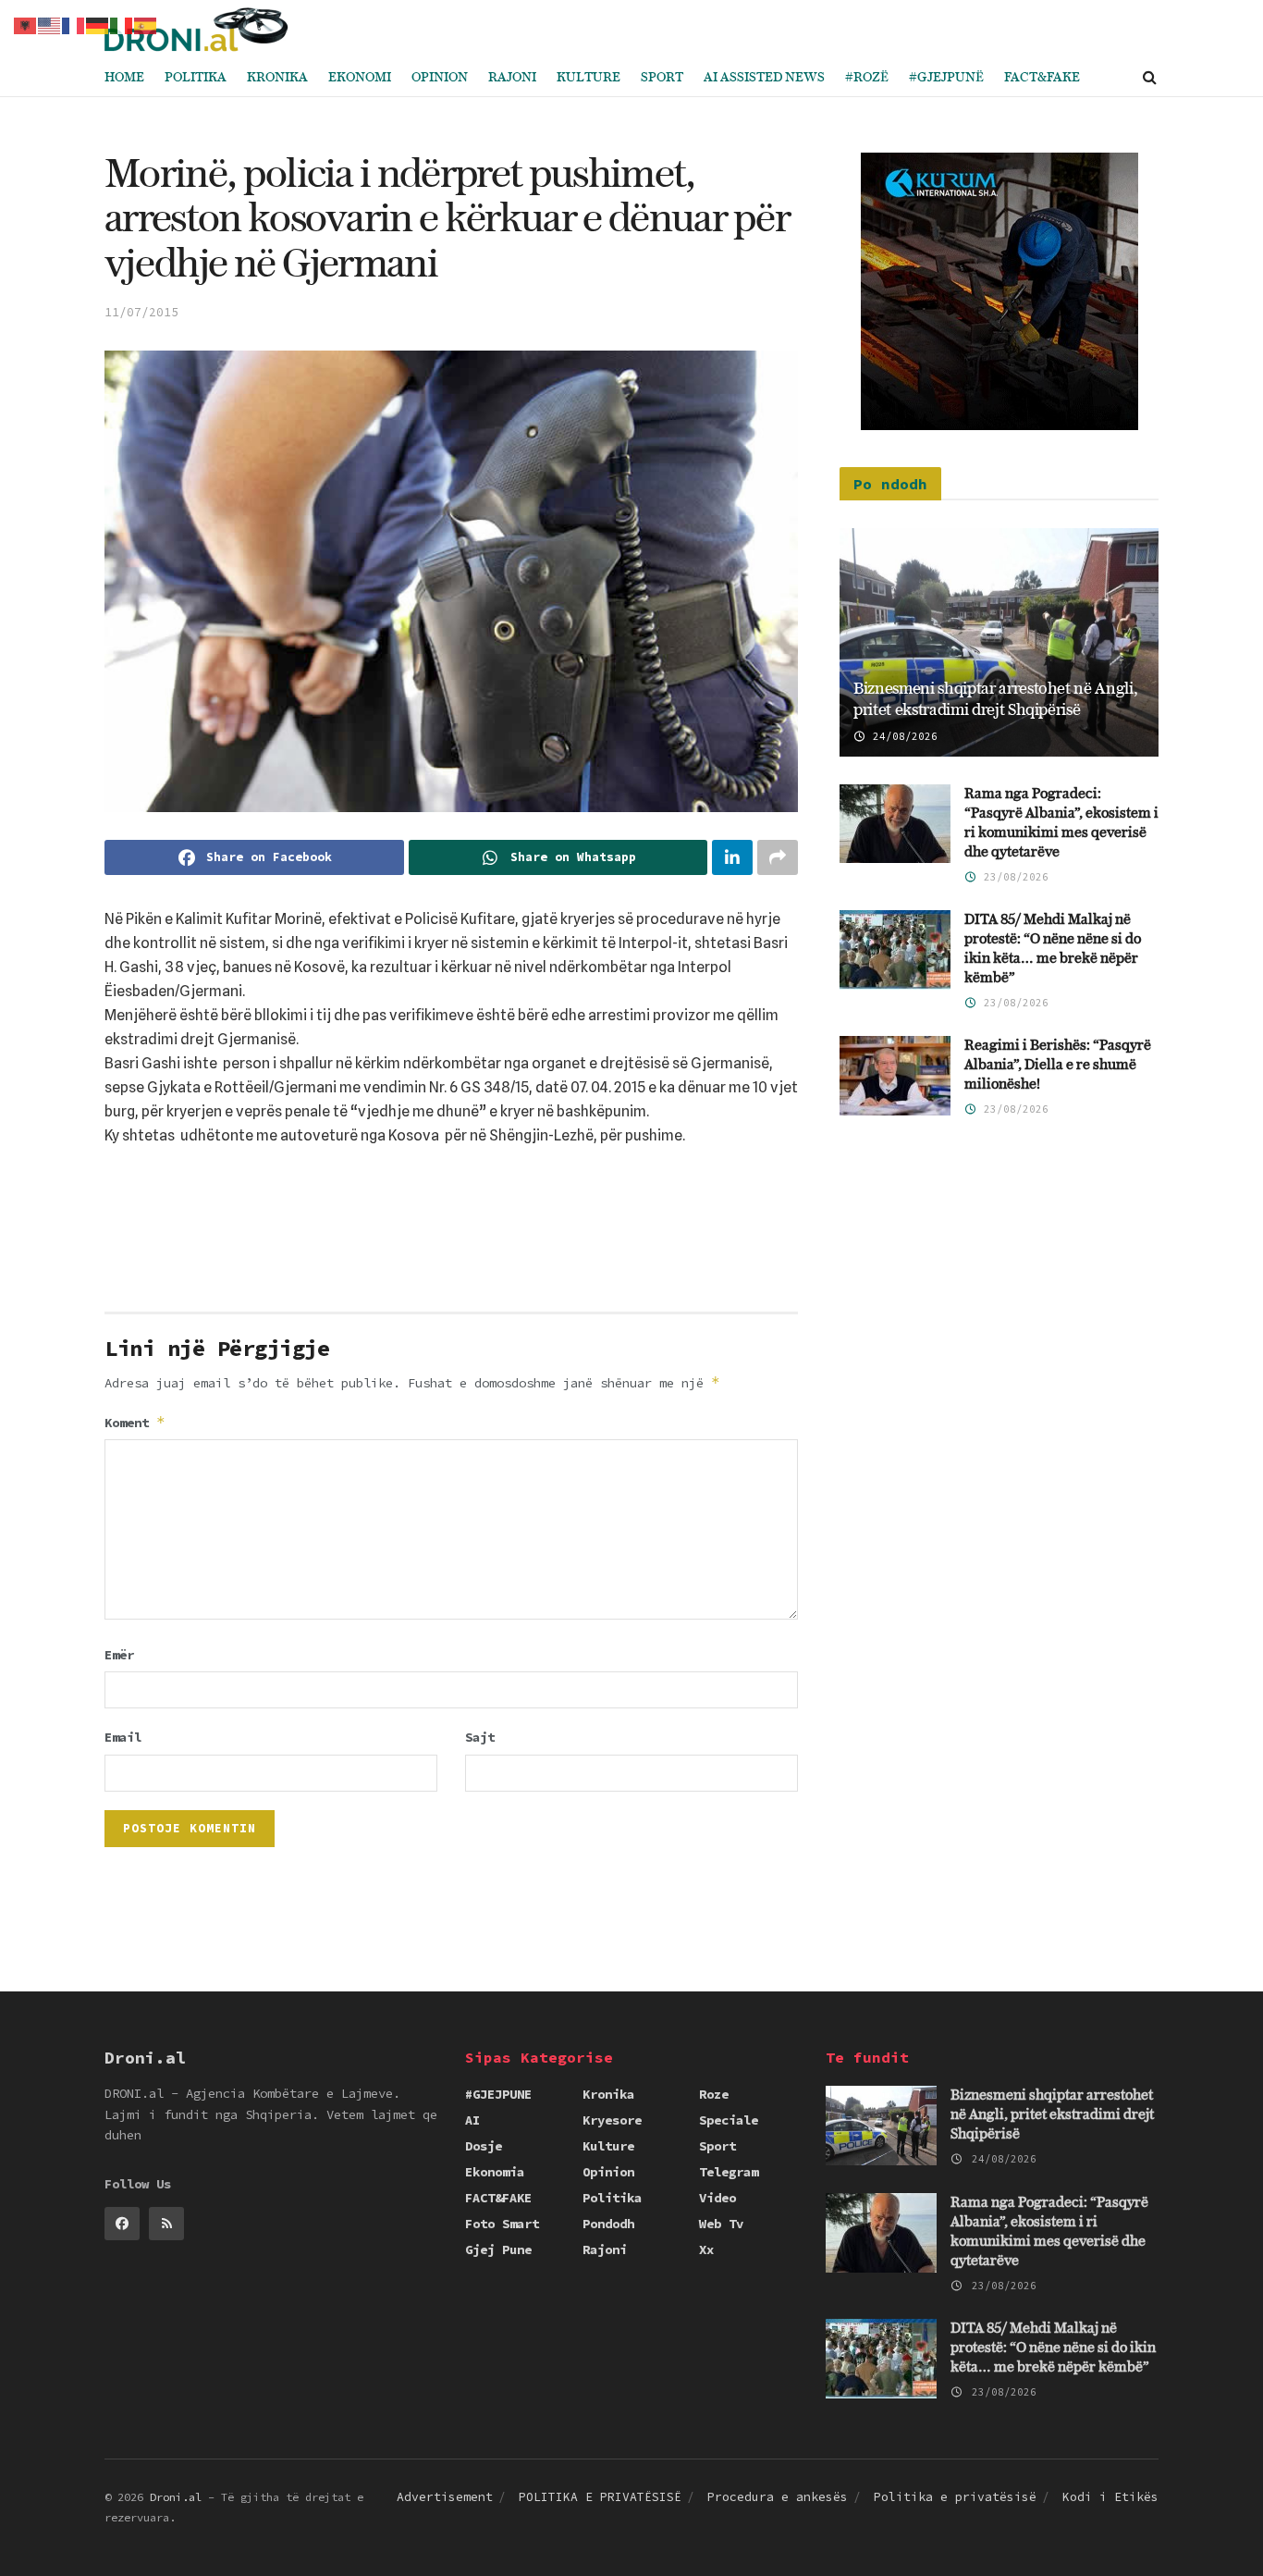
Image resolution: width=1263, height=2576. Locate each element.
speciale (729, 2120)
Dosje (484, 2146)
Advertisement (445, 2497)
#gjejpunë (946, 78)
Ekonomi (360, 78)
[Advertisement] (451, 1236)
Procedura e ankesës (778, 2497)
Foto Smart (502, 2224)
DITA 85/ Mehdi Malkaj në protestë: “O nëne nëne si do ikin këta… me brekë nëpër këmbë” (1053, 2348)
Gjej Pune (498, 2249)
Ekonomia (495, 2172)
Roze (714, 2094)
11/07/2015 (141, 312)
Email (123, 1737)
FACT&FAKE (1042, 78)
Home (124, 78)
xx (706, 2249)
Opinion (440, 78)
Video (717, 2198)
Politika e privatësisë (955, 2497)
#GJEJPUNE (498, 2094)
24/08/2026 (902, 736)
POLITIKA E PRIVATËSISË (600, 2497)
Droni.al (176, 2497)
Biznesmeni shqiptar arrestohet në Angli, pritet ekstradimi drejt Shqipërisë (1052, 2115)
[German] (98, 24)
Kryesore (612, 2120)
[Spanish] (146, 24)
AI (472, 2120)
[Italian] (122, 24)
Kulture (589, 78)
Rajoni (512, 78)
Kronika (277, 78)
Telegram (729, 2172)
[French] (74, 24)
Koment (135, 1422)
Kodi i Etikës (1110, 2497)
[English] (50, 24)
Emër (119, 1655)
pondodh (608, 2224)
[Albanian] (26, 24)
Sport (662, 78)
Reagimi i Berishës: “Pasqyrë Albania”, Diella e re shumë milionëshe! (1058, 1065)
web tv (721, 2224)
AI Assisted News (764, 78)
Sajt (480, 1737)
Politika (196, 78)
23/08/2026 (1013, 877)
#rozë (867, 78)
